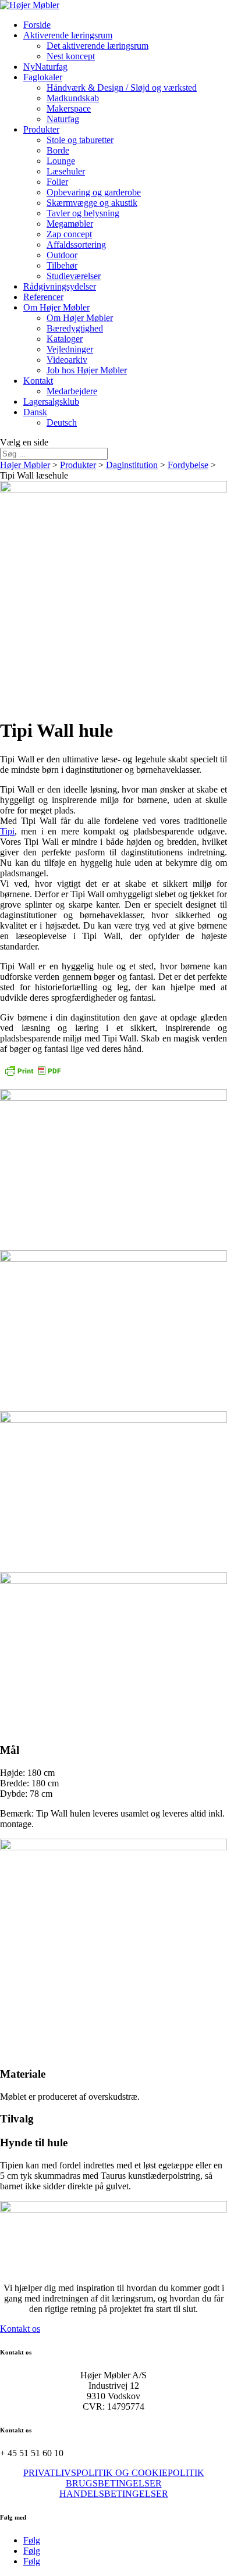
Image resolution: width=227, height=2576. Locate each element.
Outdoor (62, 255)
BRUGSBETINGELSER (114, 2483)
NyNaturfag (45, 67)
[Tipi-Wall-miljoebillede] (114, 1098)
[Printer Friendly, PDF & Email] (33, 1074)
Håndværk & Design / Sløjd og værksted (122, 88)
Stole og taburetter (80, 140)
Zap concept (69, 234)
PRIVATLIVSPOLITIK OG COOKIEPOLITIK (114, 2473)
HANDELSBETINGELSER (114, 2494)
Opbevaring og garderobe (94, 192)
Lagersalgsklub (51, 402)
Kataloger (65, 339)
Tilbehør (62, 265)
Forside (37, 25)
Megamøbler (70, 224)
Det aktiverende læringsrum (97, 46)
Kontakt (38, 381)
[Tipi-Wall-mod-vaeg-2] (114, 1581)
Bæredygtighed (75, 328)
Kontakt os (20, 2329)
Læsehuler (66, 171)
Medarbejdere (72, 391)
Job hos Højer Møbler (87, 370)
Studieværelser (74, 276)
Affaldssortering (76, 245)
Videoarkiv (67, 360)
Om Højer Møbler (56, 307)
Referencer (43, 297)
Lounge (61, 161)
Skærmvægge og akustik (92, 203)
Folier (57, 182)
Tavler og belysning (83, 213)
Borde (58, 150)
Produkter (41, 129)
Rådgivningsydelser (60, 286)
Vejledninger (70, 349)
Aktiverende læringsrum (68, 35)
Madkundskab (73, 98)
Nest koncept (71, 56)
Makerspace (69, 108)
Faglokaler (43, 77)
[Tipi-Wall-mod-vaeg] (114, 1420)
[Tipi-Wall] (114, 1259)
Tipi (7, 831)
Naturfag (63, 119)
